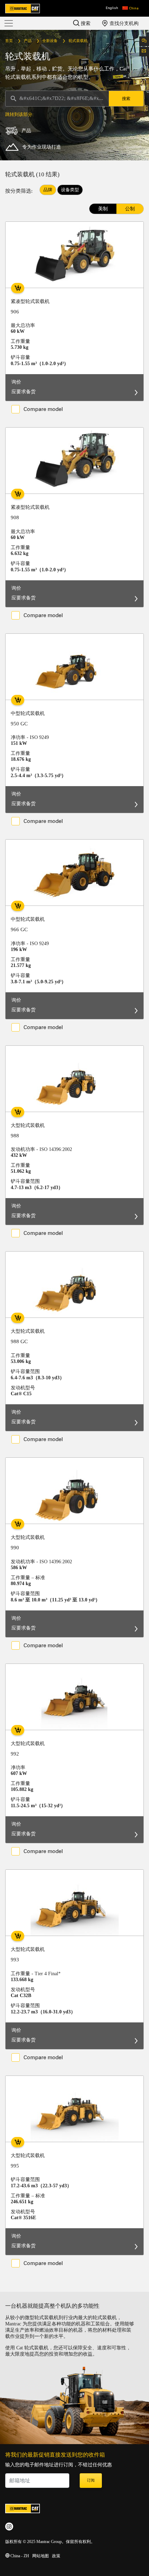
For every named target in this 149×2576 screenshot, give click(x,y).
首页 (9, 41)
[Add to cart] (18, 288)
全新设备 (50, 41)
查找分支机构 (123, 23)
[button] (130, 8)
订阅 (91, 2481)
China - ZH (19, 2556)
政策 (56, 2556)
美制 (103, 209)
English (112, 8)
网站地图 (41, 2556)
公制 (130, 209)
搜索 (85, 23)
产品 (28, 41)
